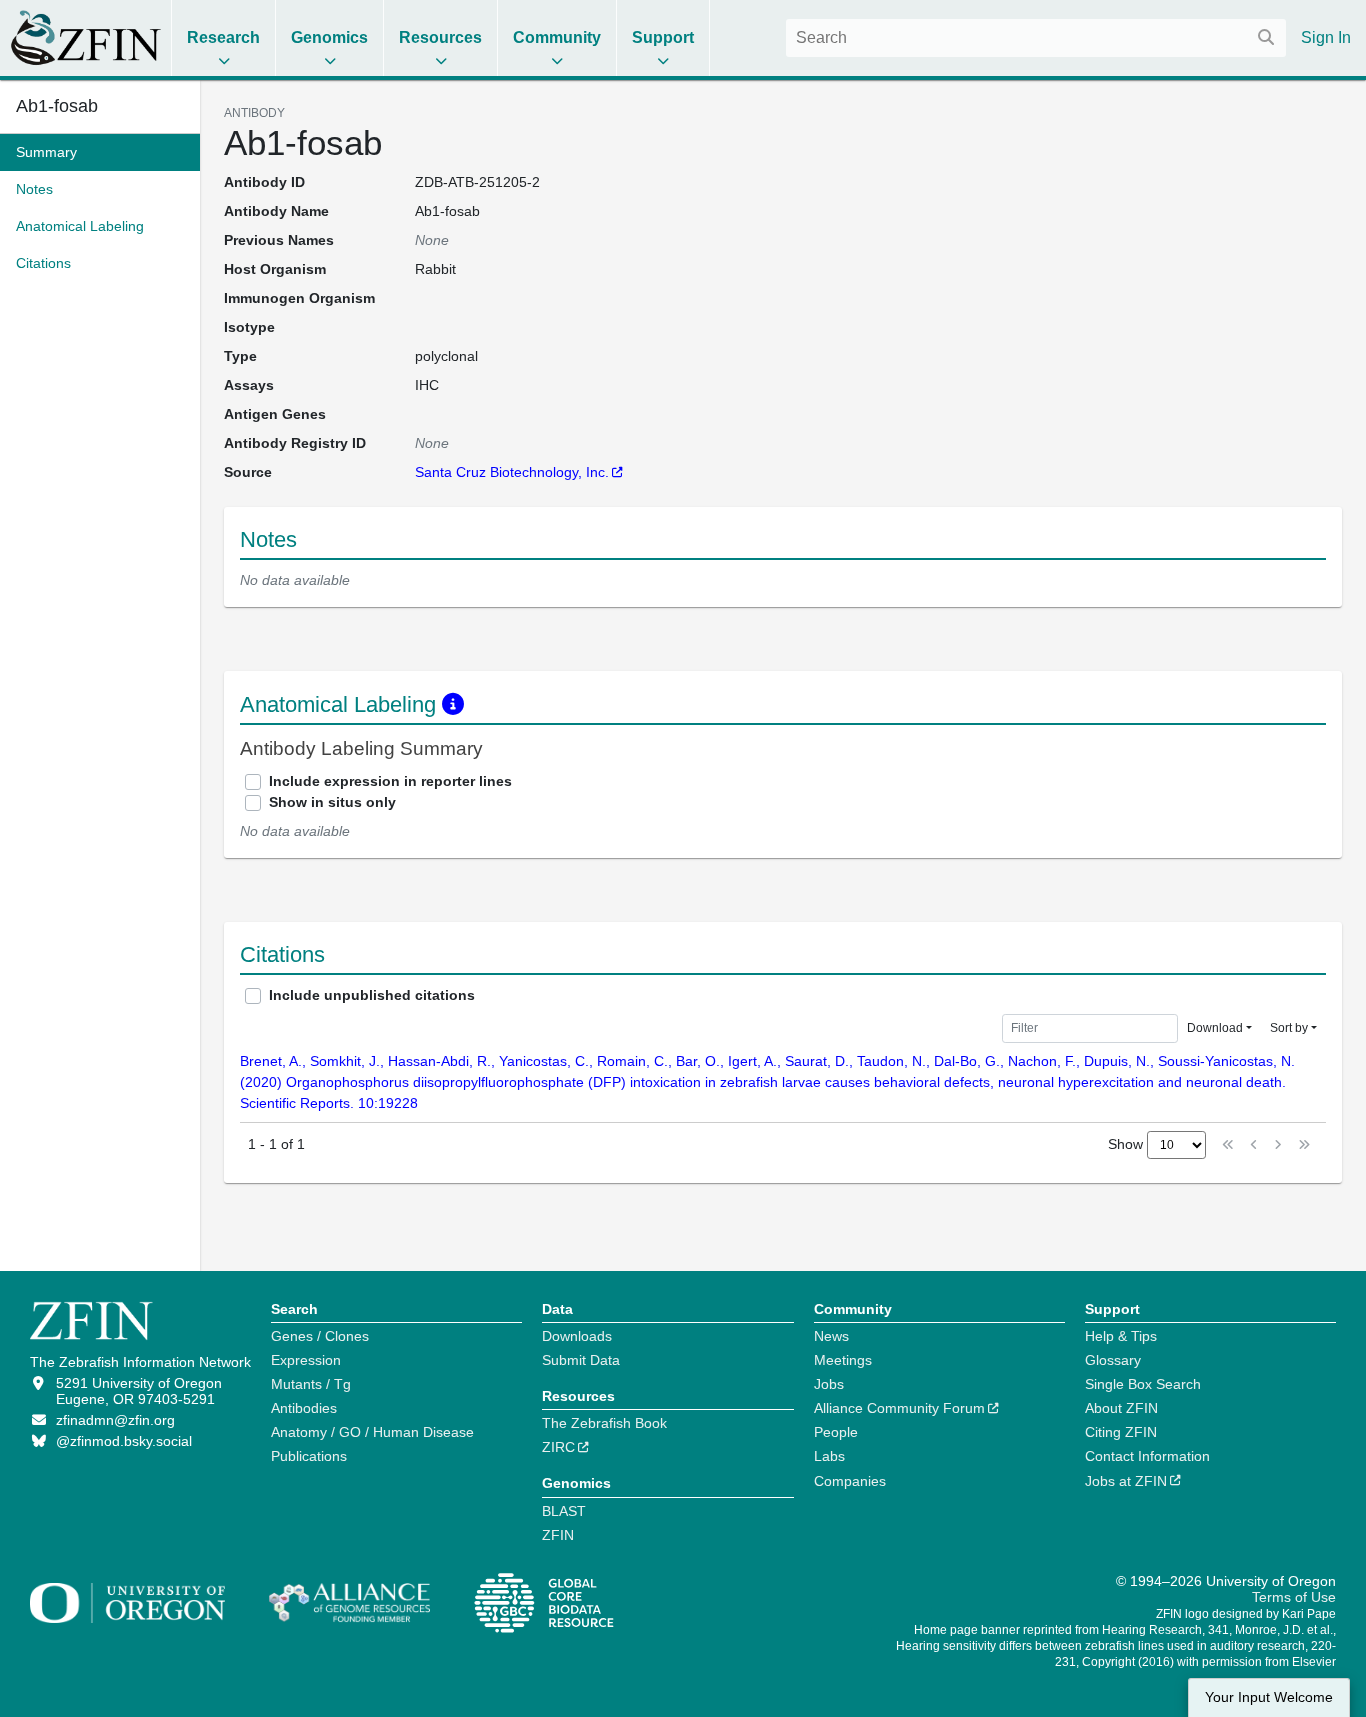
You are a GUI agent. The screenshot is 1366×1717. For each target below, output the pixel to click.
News (831, 1336)
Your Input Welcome (1269, 1697)
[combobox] (1036, 38)
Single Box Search (1143, 1384)
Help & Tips (1121, 1336)
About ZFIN (1121, 1408)
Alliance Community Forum (899, 1408)
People (836, 1432)
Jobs (829, 1384)
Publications (309, 1456)
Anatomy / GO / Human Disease (372, 1432)
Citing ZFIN (1121, 1432)
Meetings (843, 1360)
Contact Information (1147, 1456)
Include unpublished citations (372, 995)
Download (1215, 1028)
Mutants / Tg (311, 1384)
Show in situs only (332, 802)
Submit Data (581, 1360)
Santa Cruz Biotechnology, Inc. (512, 472)
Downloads (577, 1336)
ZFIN (558, 1535)
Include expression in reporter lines (390, 781)
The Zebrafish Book (604, 1423)
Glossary (1113, 1360)
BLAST (564, 1511)
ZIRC (558, 1447)
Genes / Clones (320, 1336)
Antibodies (304, 1408)
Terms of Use (1294, 1597)
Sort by (1289, 1028)
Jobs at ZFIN (1126, 1481)
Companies (850, 1481)
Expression (306, 1360)
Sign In (1326, 37)
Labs (829, 1456)
